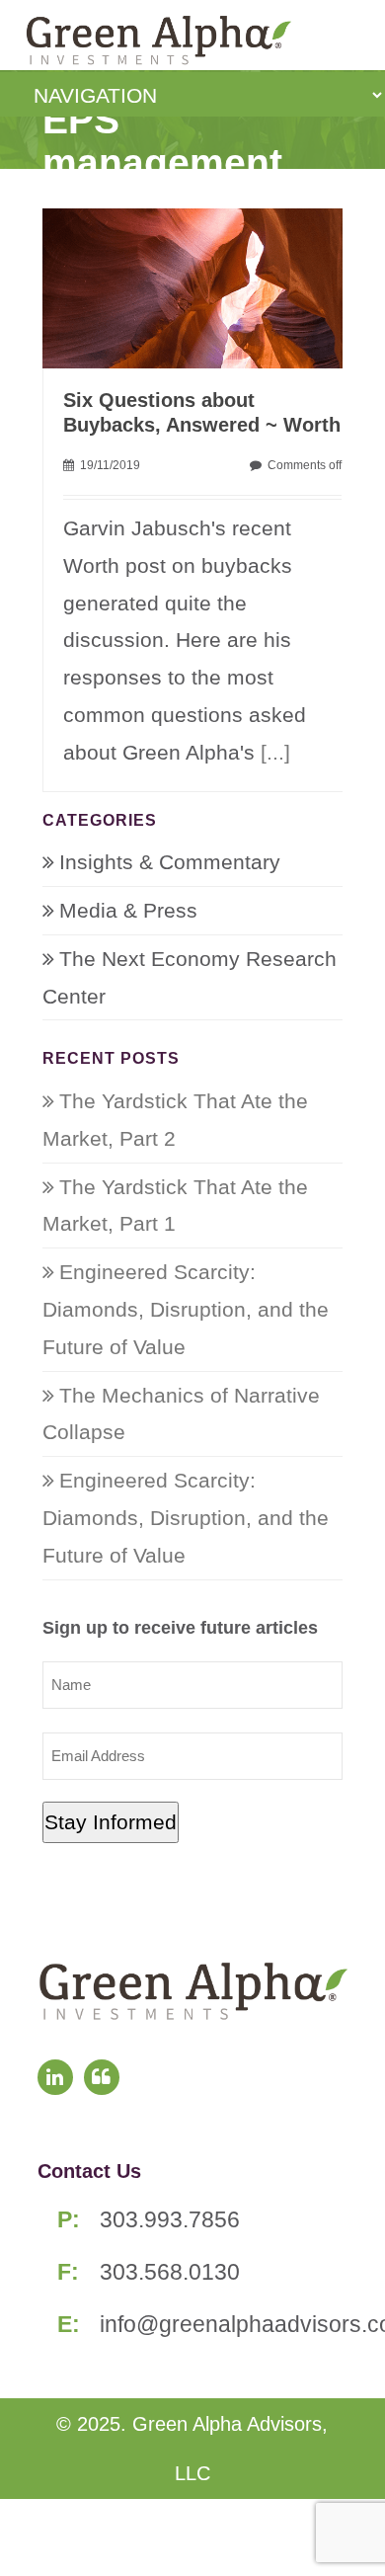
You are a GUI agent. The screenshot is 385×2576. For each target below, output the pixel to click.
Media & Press (128, 910)
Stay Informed (111, 1822)
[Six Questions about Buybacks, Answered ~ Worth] (203, 286)
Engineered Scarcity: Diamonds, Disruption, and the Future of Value (186, 1309)
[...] (275, 752)
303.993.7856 (170, 2219)
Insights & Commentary (170, 862)
